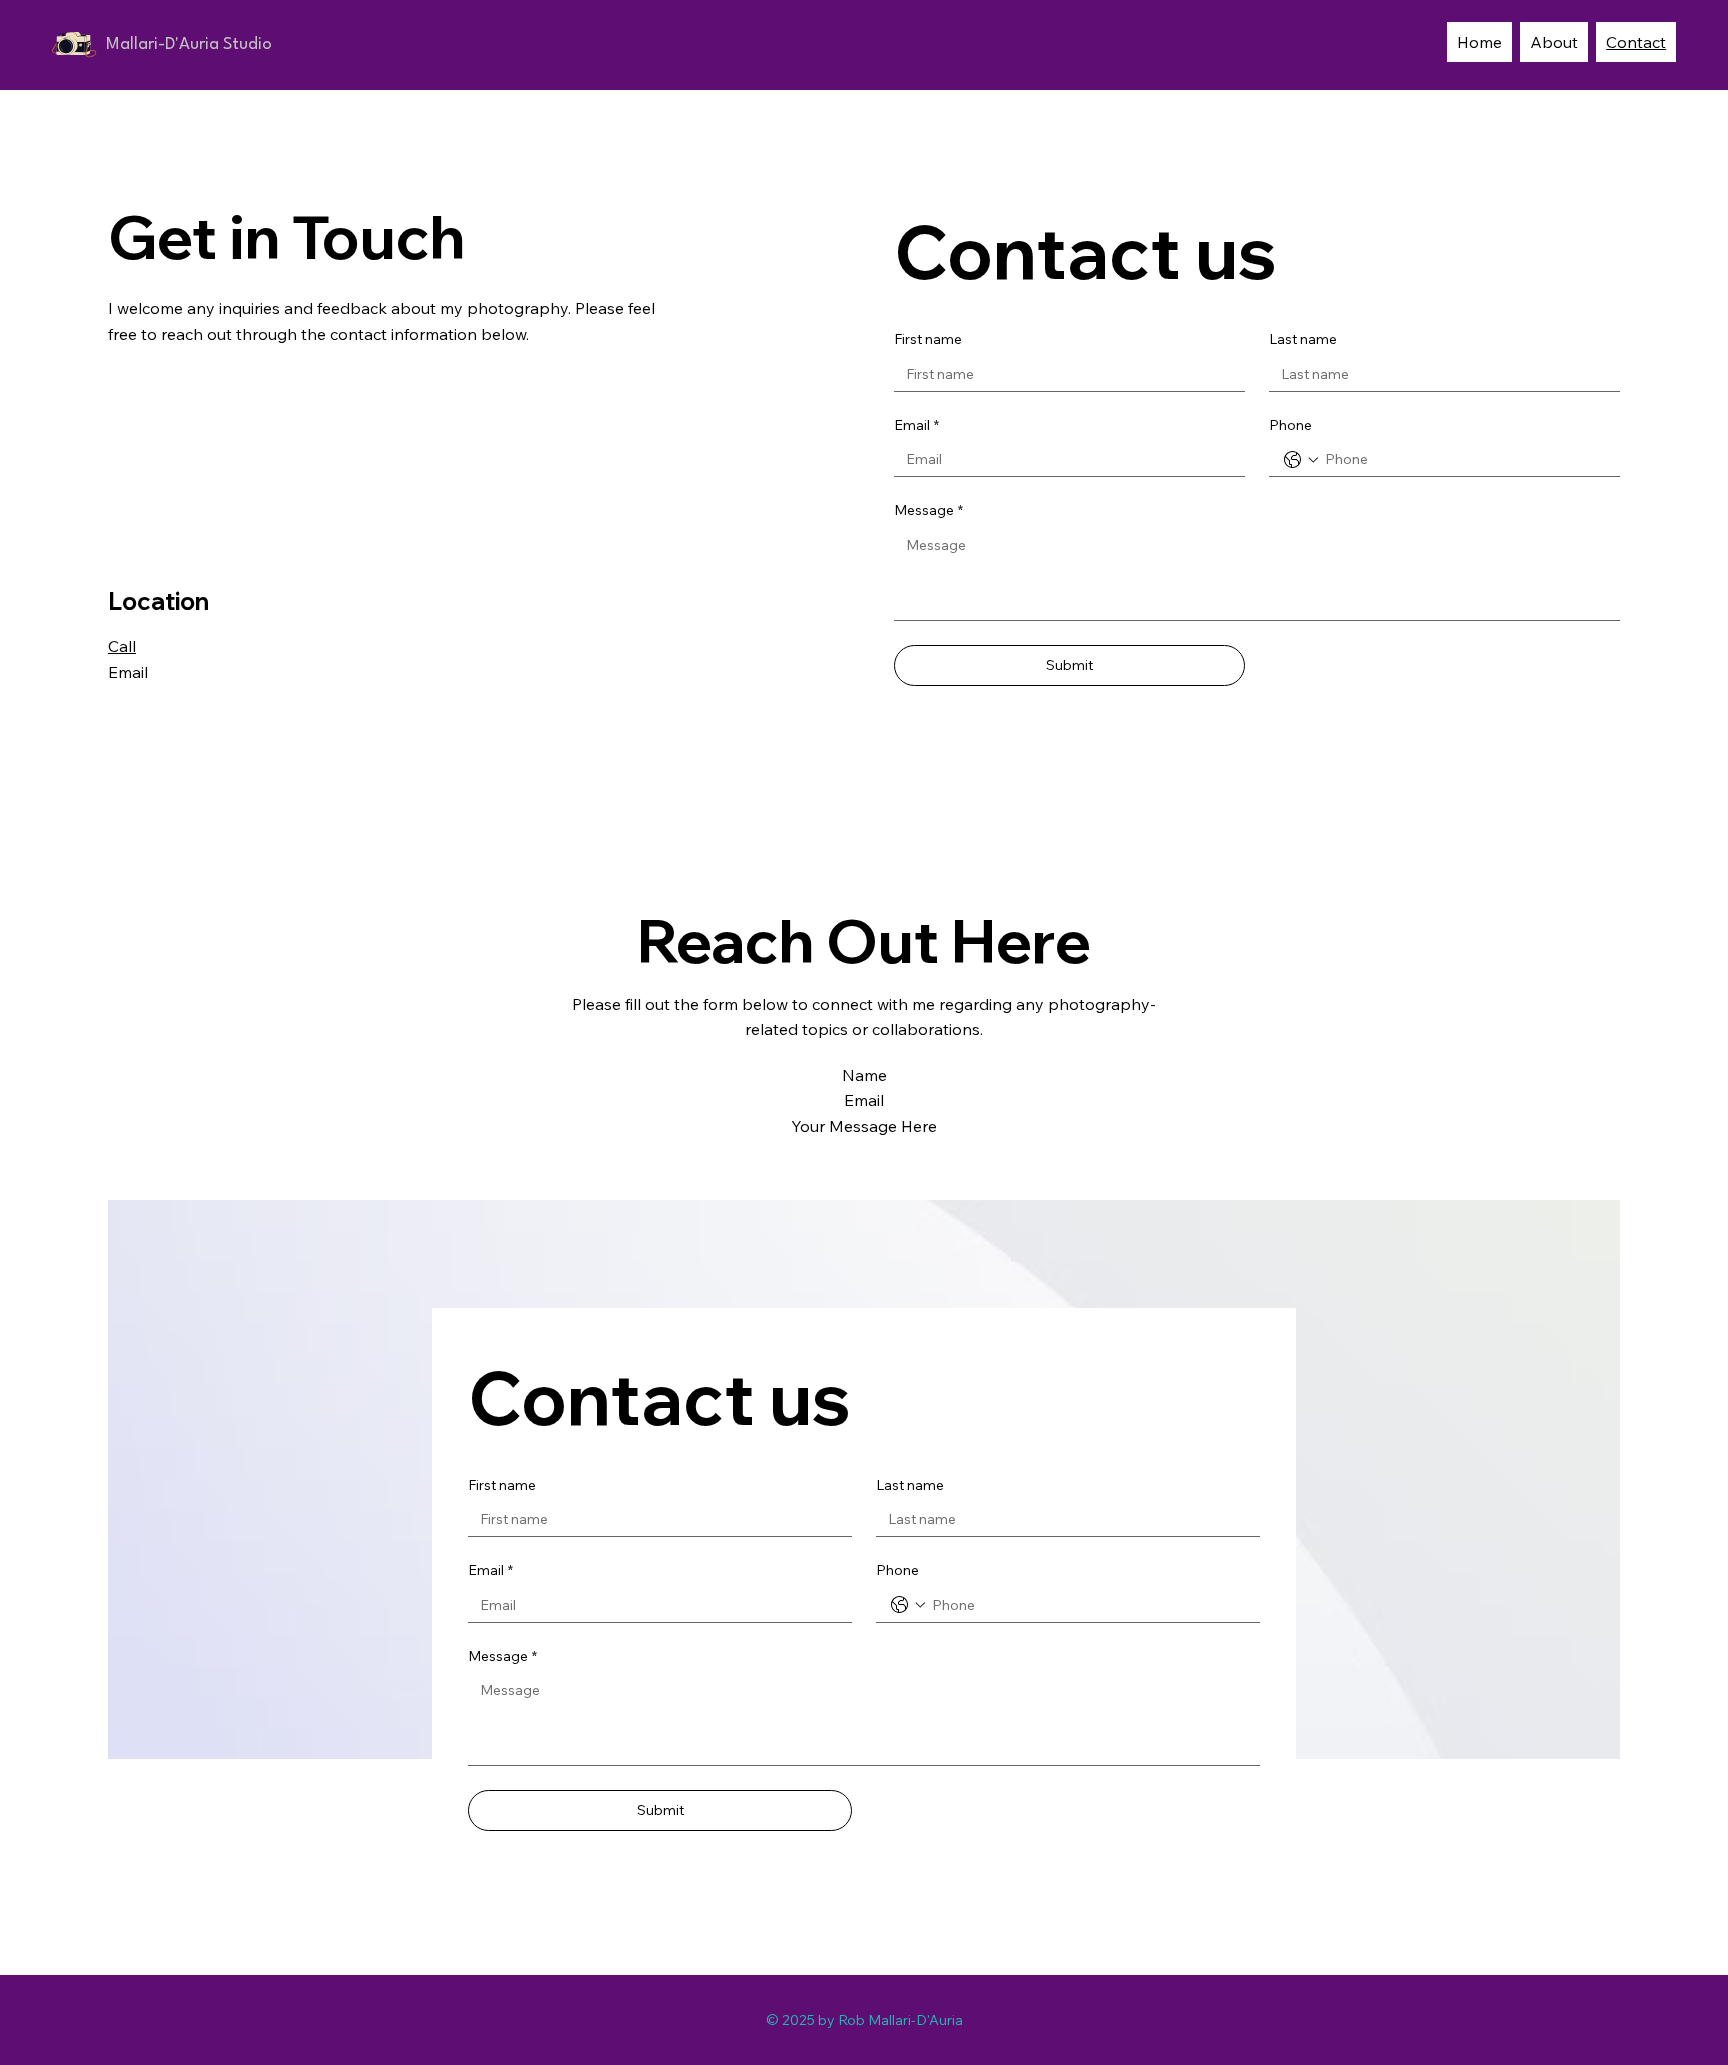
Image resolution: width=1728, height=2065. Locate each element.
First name (928, 339)
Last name (1303, 339)
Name (864, 1075)
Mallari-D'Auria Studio (189, 44)
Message (928, 510)
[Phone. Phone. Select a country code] (1301, 460)
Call (122, 646)
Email (916, 425)
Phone (1290, 425)
